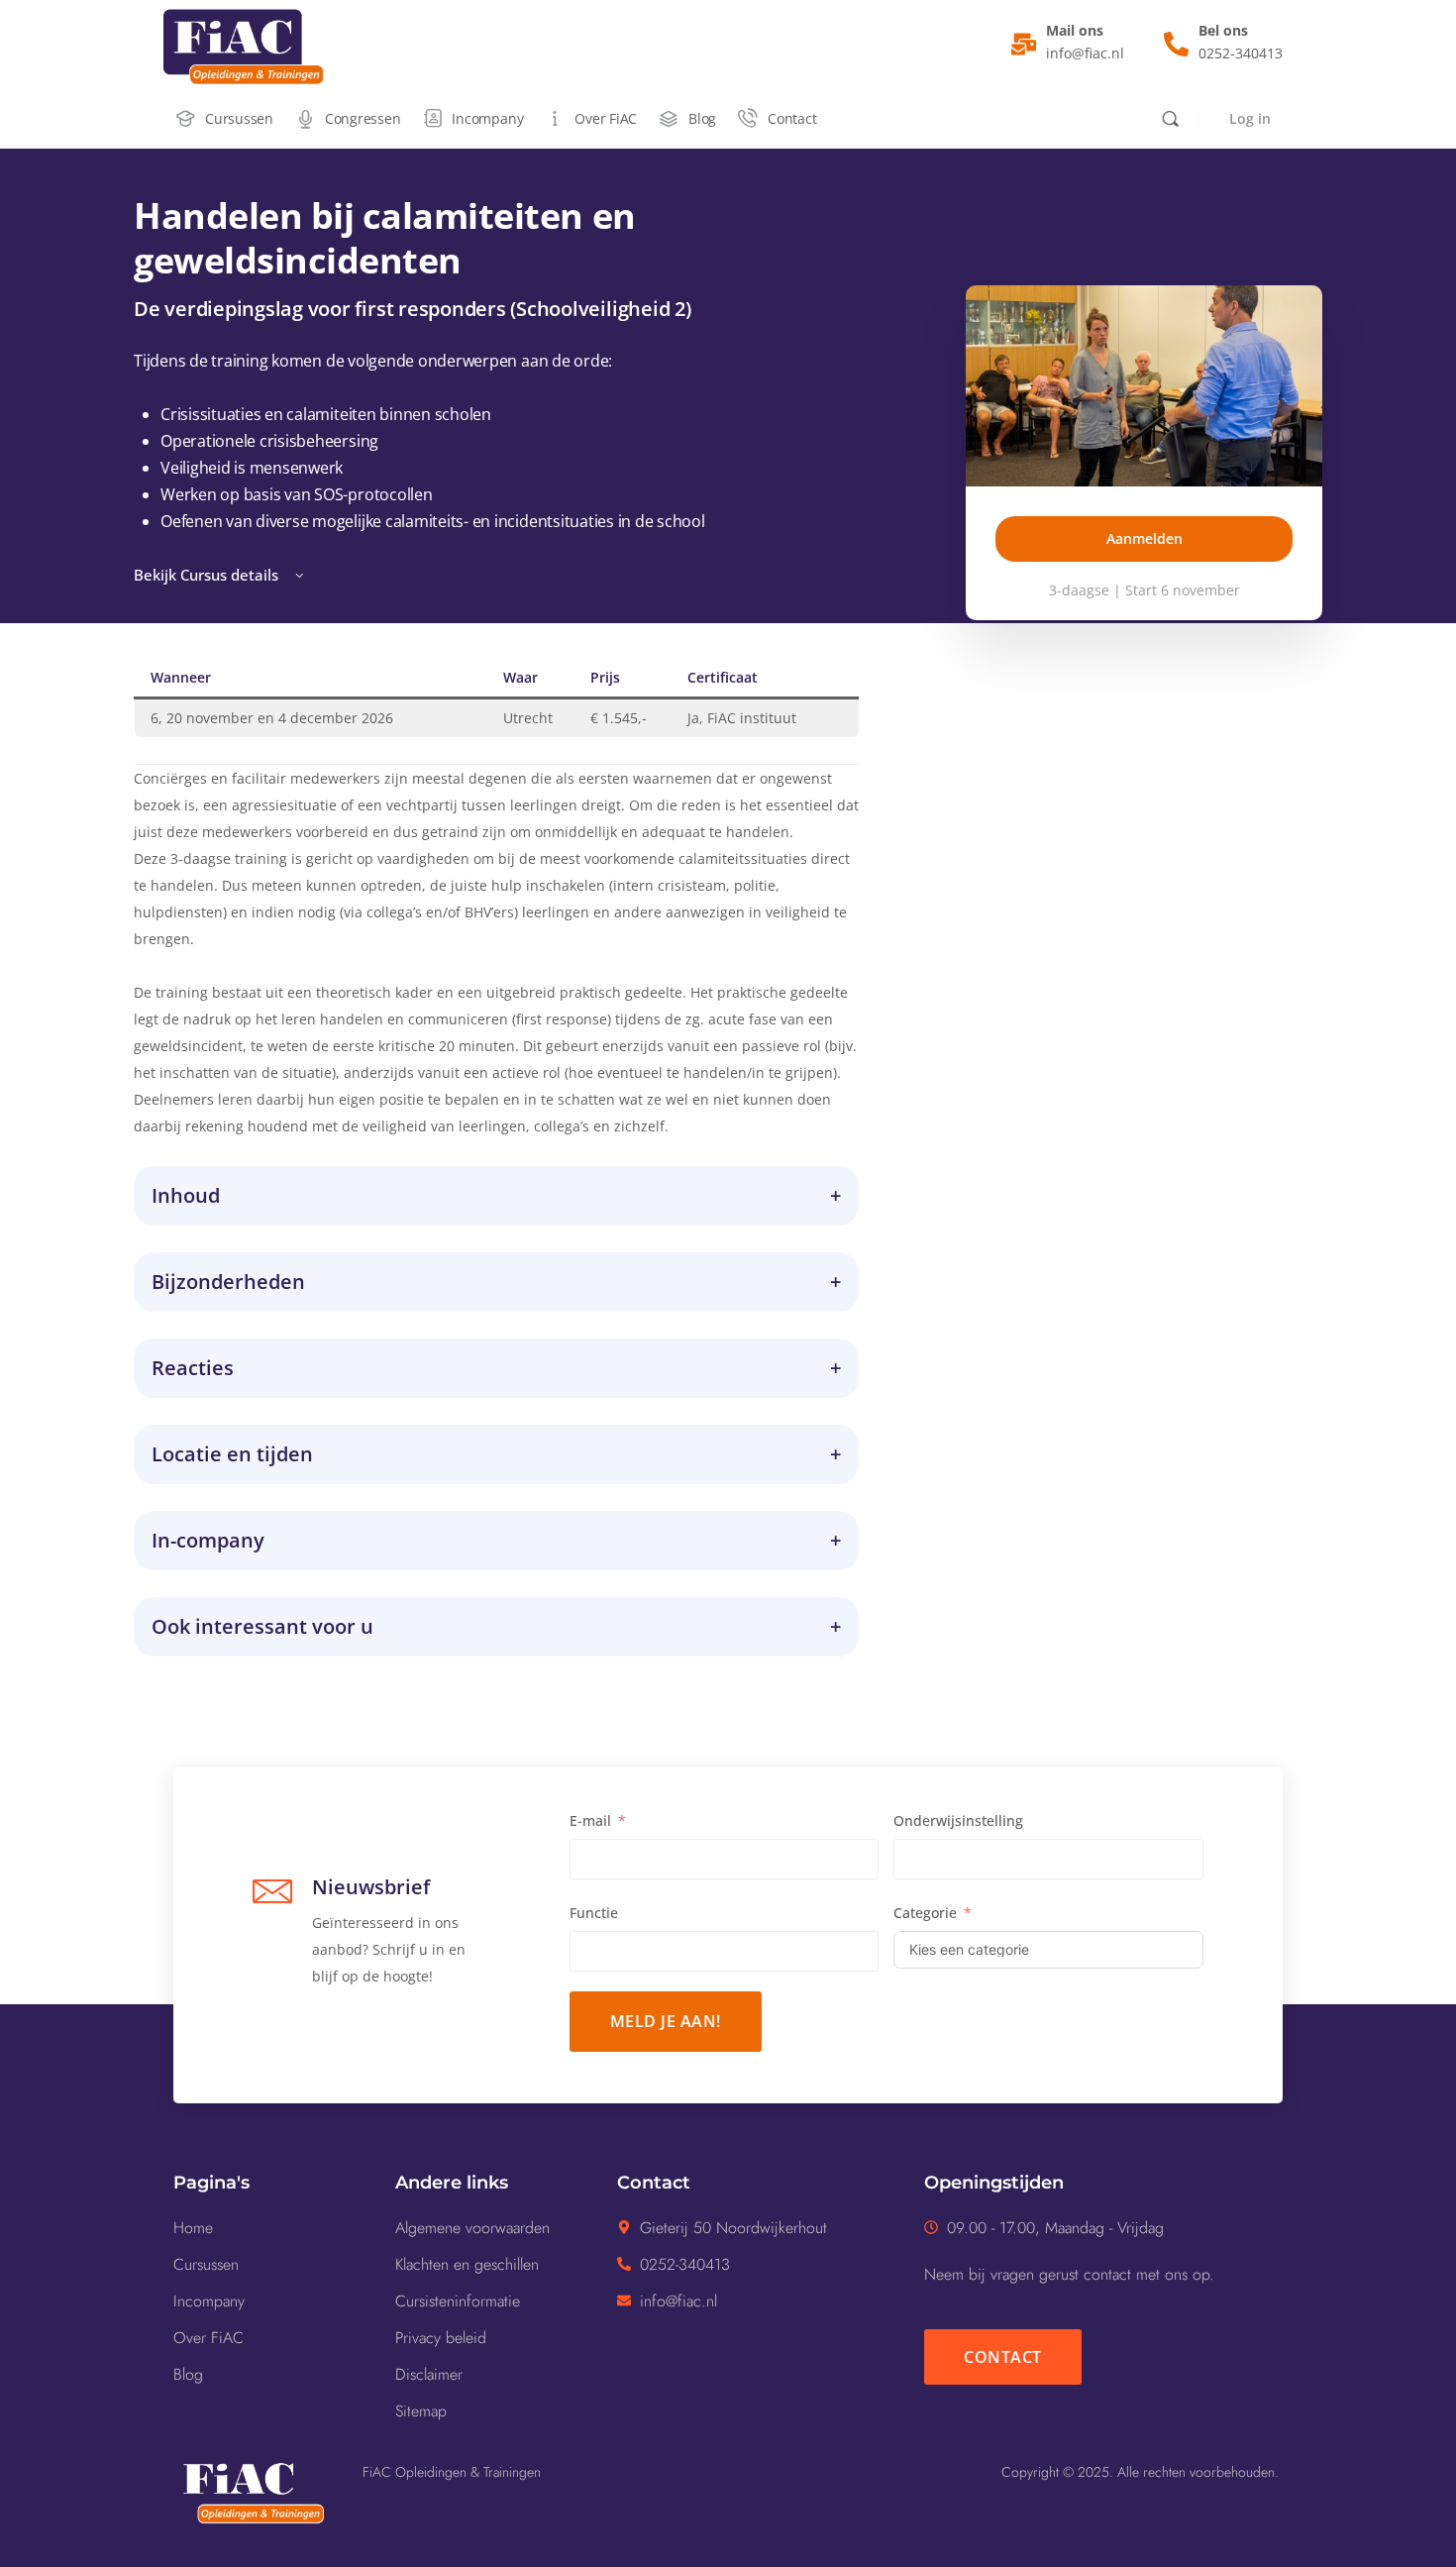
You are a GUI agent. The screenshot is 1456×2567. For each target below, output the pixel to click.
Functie (594, 1913)
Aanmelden (1144, 538)
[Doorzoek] (1170, 118)
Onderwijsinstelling (958, 1820)
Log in (1250, 118)
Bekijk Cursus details (208, 575)
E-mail (590, 1820)
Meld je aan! (666, 2021)
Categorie (925, 1913)
